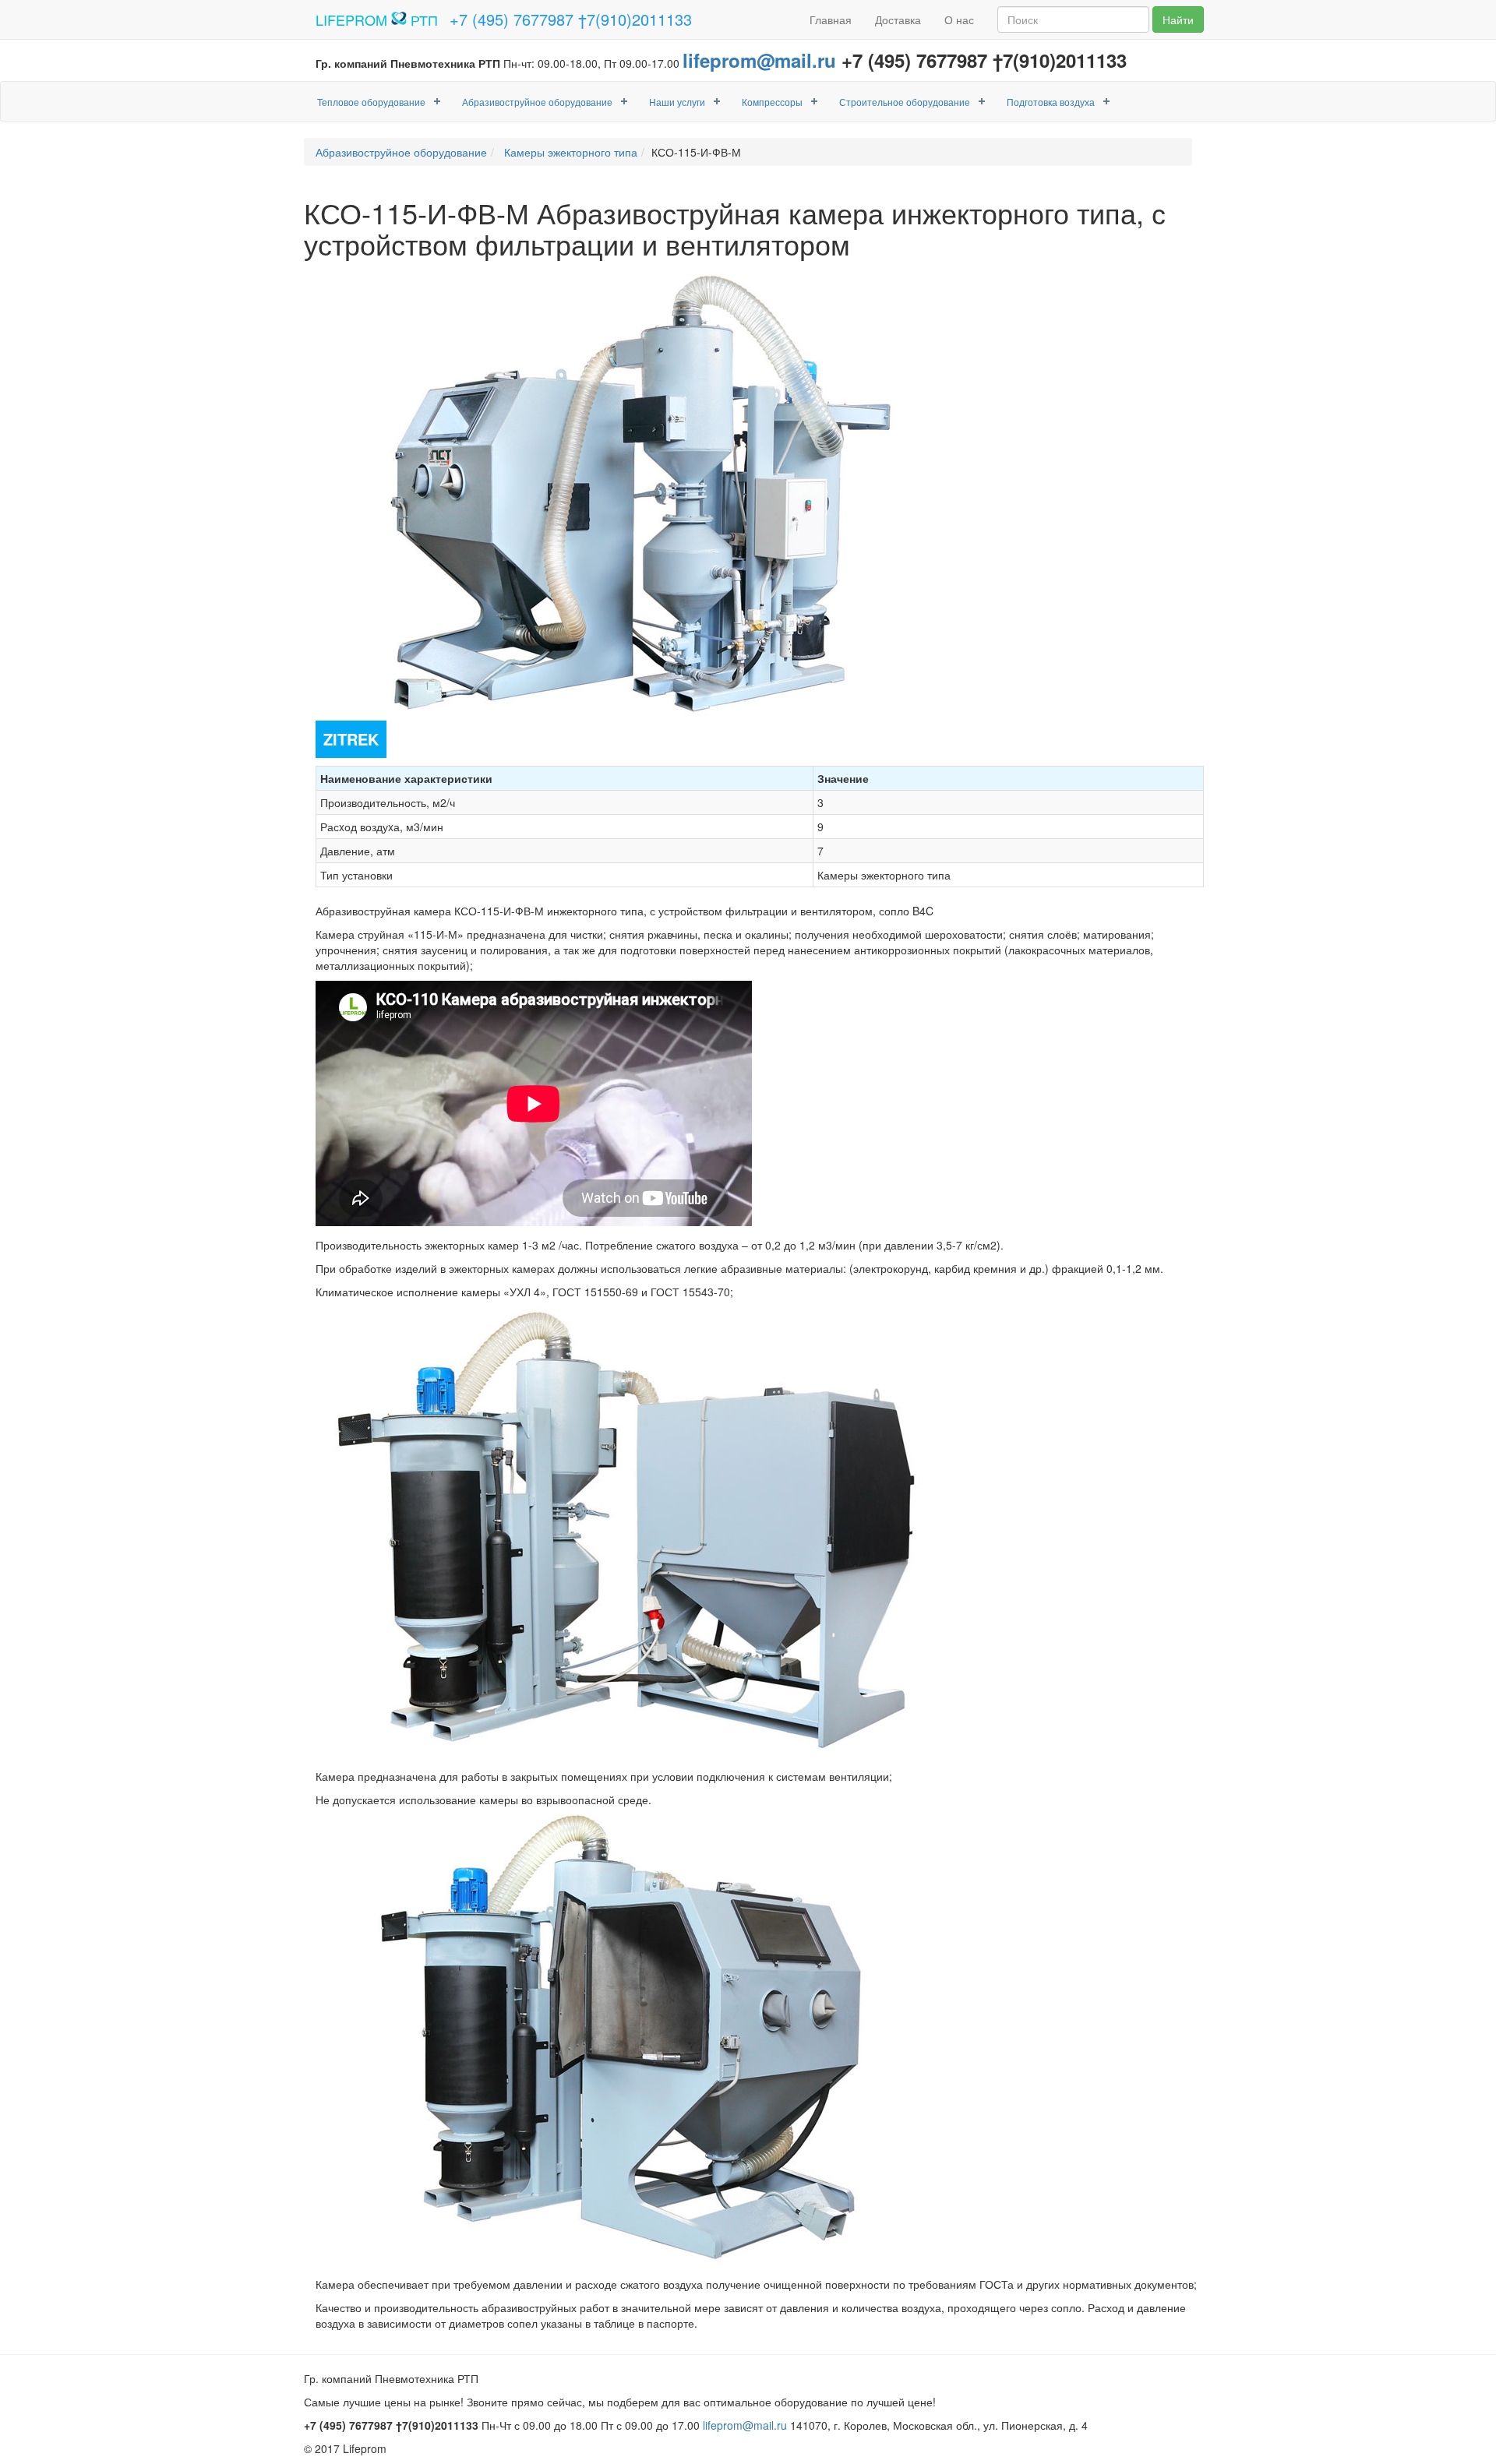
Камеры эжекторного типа (569, 152)
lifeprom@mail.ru (759, 60)
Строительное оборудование (905, 102)
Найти (1178, 19)
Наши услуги (677, 102)
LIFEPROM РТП (377, 19)
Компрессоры (772, 102)
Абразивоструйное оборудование (537, 102)
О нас (959, 19)
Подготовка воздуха (1051, 102)
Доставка (898, 19)
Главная (831, 19)
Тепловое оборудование (371, 102)
